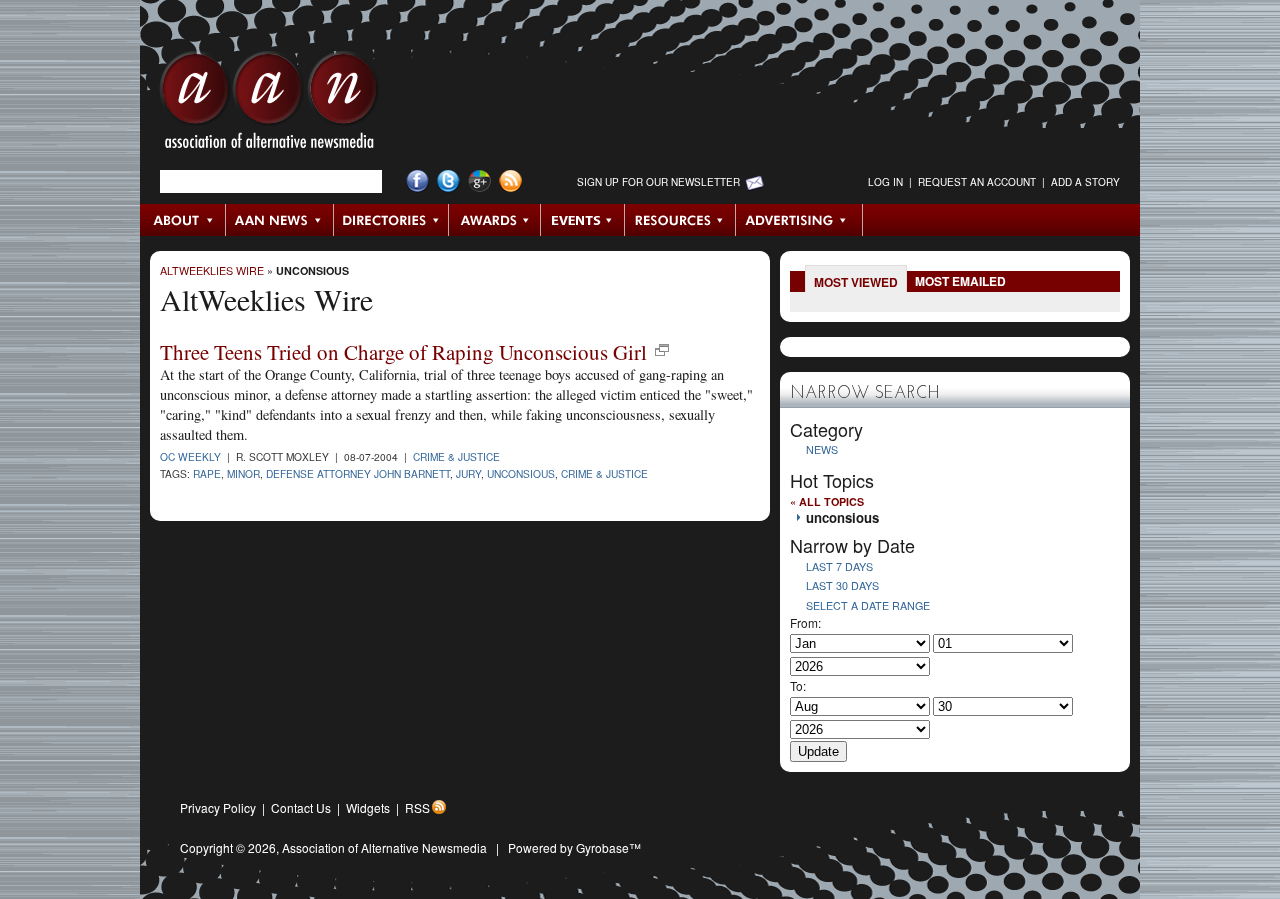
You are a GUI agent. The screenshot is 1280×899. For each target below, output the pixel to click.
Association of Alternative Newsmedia (384, 847)
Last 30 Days (842, 585)
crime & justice (604, 473)
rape (207, 473)
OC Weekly (190, 456)
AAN (269, 105)
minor (243, 473)
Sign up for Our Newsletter (658, 182)
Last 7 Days (839, 566)
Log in (885, 182)
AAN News (280, 220)
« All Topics (827, 501)
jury (468, 473)
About (183, 220)
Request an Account (977, 182)
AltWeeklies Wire (212, 270)
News (822, 449)
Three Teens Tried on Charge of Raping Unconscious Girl (403, 352)
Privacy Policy (218, 807)
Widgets (368, 807)
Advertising (799, 220)
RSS (417, 807)
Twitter (448, 181)
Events (583, 220)
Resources (680, 220)
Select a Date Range (868, 605)
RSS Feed (510, 181)
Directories (391, 220)
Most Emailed (960, 281)
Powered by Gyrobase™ (574, 847)
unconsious (312, 270)
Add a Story (1085, 182)
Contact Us (301, 807)
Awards (495, 220)
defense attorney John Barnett (358, 473)
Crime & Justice (456, 456)
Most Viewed (856, 282)
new (662, 350)
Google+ (479, 181)
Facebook (417, 181)
